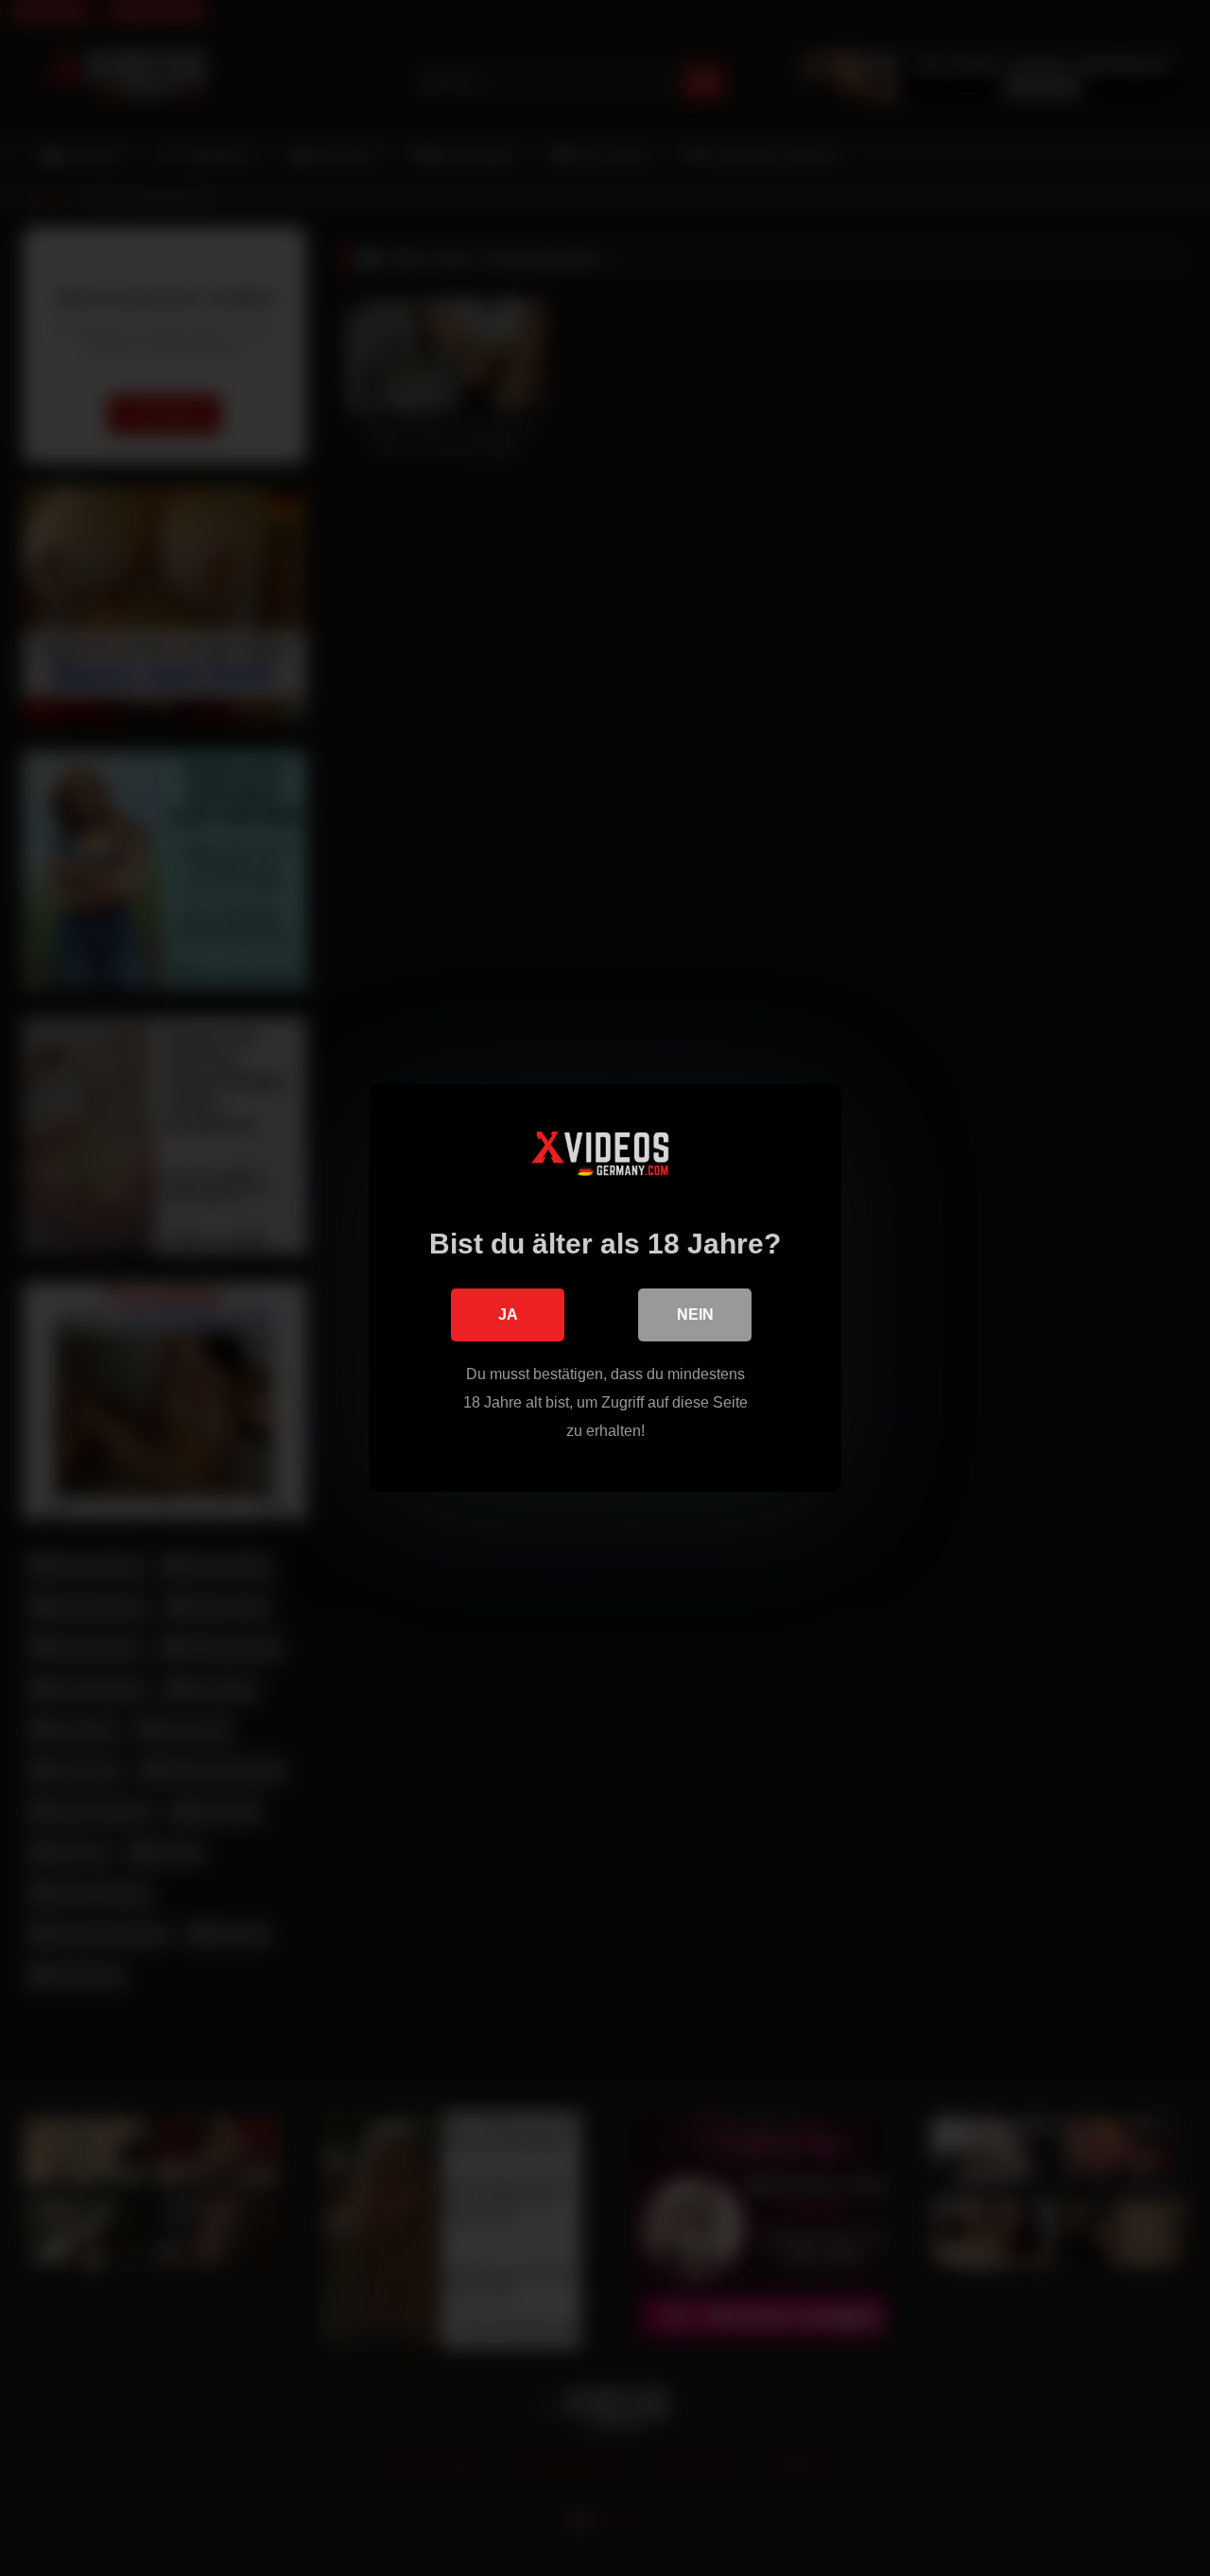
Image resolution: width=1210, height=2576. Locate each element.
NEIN (695, 1314)
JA (508, 1314)
